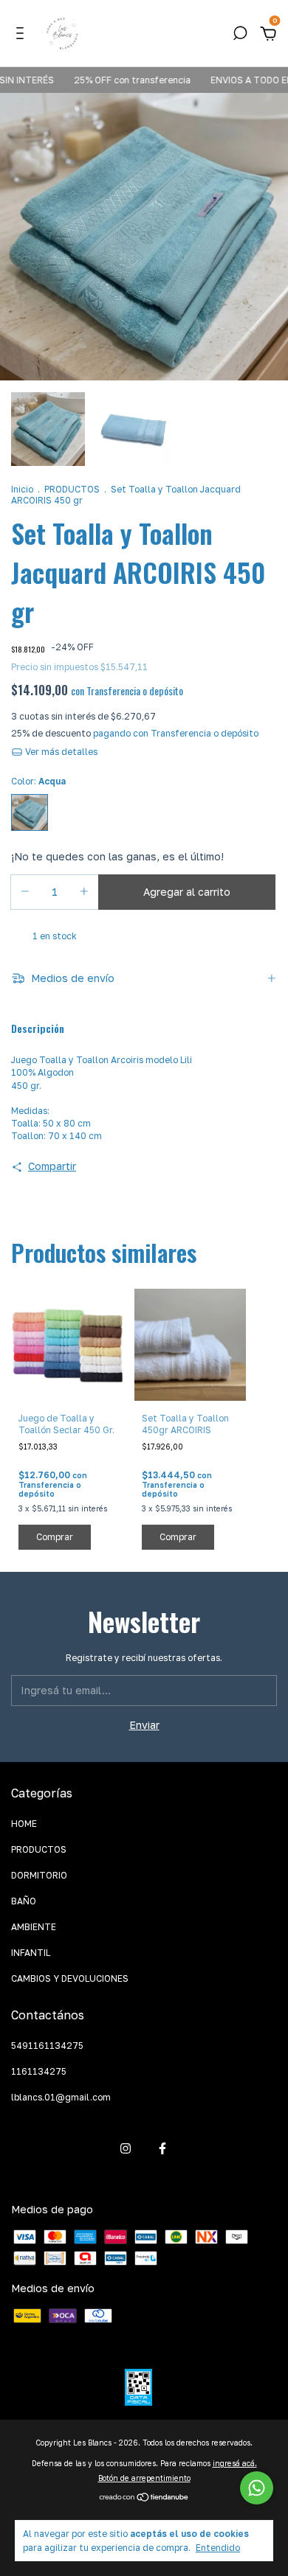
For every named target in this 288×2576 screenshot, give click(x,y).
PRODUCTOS (72, 489)
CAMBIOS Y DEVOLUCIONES (70, 1978)
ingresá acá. (235, 2463)
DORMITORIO (39, 1875)
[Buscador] (240, 35)
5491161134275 (47, 2046)
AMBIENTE (34, 1927)
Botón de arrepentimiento (144, 2478)
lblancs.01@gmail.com (61, 2097)
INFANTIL (31, 1953)
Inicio (22, 489)
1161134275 (39, 2071)
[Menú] (23, 35)
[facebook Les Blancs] (162, 2148)
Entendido (218, 2548)
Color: (38, 781)
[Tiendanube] (144, 2498)
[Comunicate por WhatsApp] (257, 2488)
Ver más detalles (60, 752)
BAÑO (24, 1901)
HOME (24, 1824)
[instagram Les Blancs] (126, 2148)
